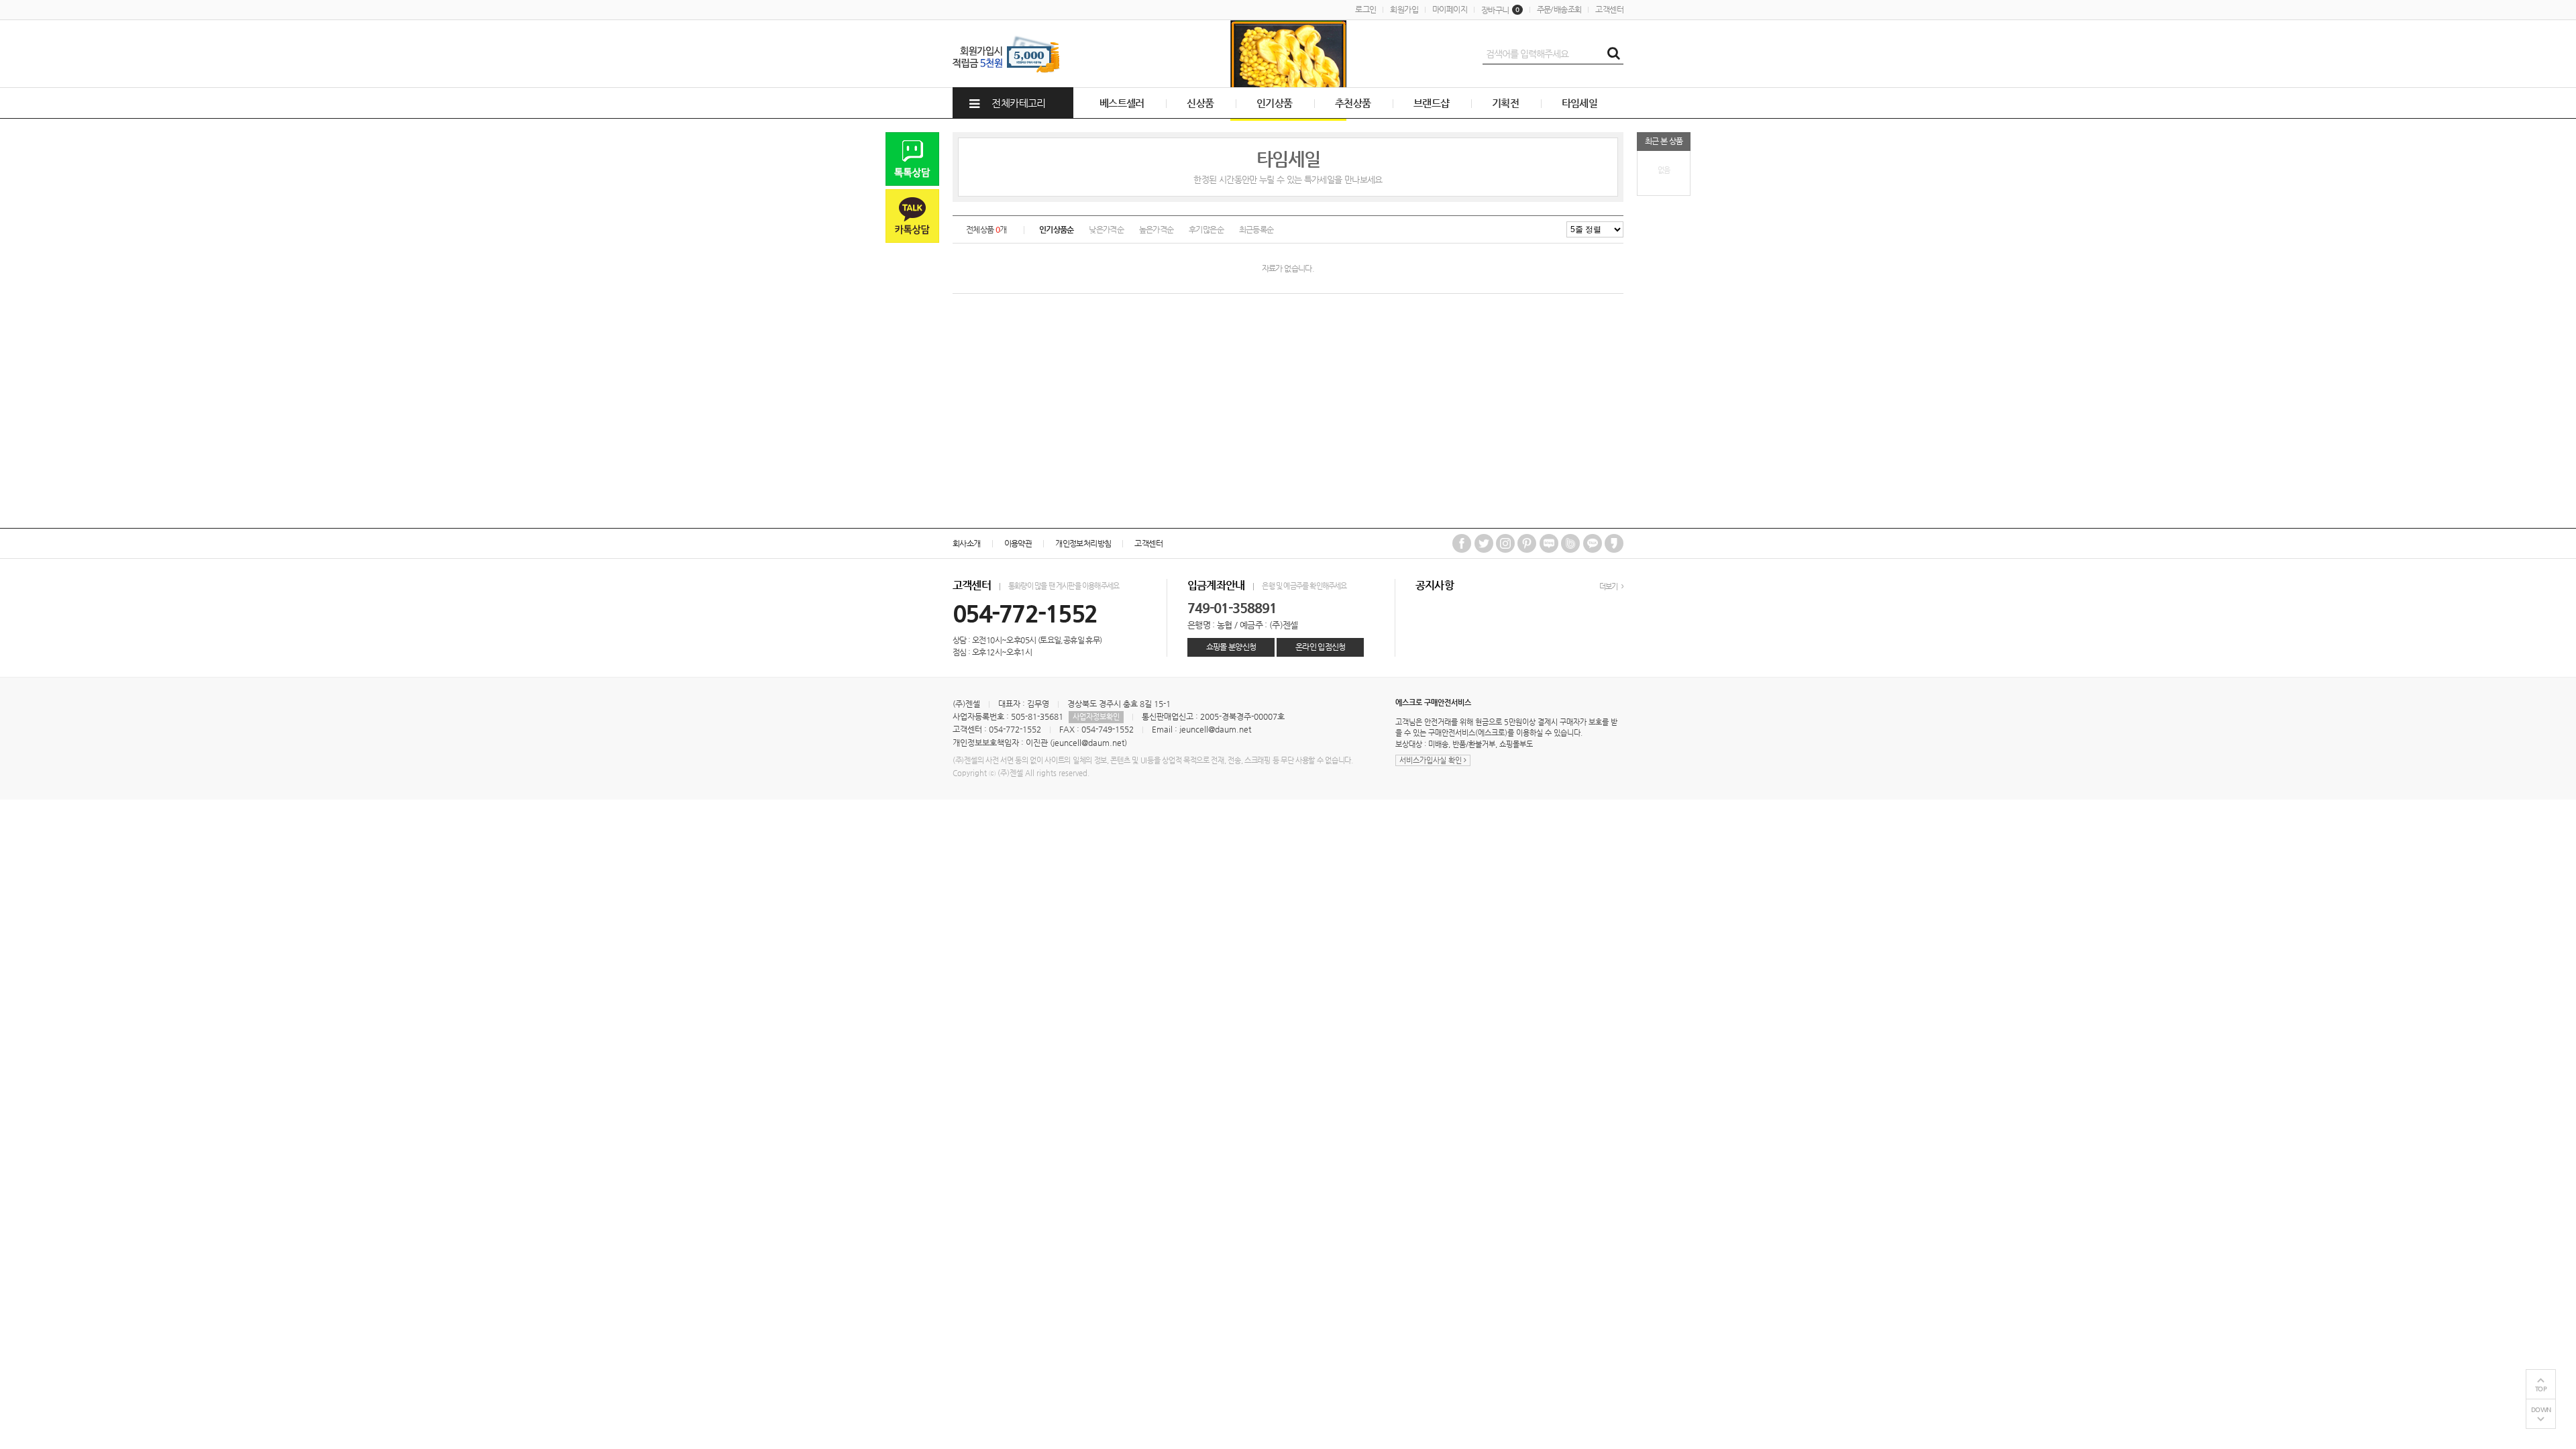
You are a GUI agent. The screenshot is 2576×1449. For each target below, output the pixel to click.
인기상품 (1275, 103)
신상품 (1200, 103)
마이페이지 (1450, 9)
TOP (2541, 1389)
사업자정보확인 (1096, 717)
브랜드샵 (1432, 103)
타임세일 (1580, 103)
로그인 (1365, 9)
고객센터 (1609, 9)
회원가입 (1404, 9)
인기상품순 (1057, 229)
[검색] (1613, 54)
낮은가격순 (1106, 229)
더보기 (1609, 587)
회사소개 (967, 543)
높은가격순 (1157, 229)
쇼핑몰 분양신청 (1231, 647)
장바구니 (1500, 10)
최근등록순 (1256, 229)
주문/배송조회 (1559, 9)
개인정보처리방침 (1083, 543)
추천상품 (1353, 103)
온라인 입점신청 (1321, 647)
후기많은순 (1206, 229)
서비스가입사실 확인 (1432, 760)
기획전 (1505, 103)
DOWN (2541, 1410)
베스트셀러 (1122, 103)
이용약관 (1018, 543)
